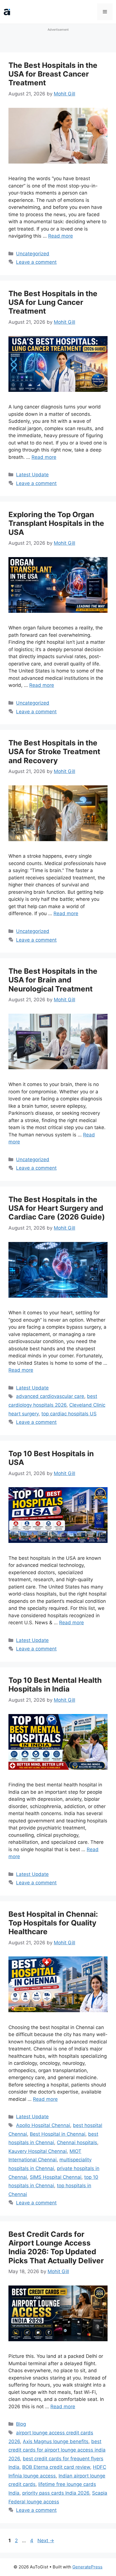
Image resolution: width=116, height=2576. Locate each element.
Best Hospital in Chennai (58, 2134)
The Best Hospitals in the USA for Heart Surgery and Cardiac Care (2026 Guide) (57, 1208)
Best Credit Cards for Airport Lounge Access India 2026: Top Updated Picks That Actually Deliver (56, 2247)
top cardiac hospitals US (69, 1414)
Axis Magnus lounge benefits (56, 2441)
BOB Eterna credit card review (56, 2467)
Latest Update (32, 475)
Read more (61, 236)
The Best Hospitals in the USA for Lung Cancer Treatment (53, 302)
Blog (21, 2424)
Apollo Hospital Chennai (43, 2125)
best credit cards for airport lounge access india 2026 (57, 2450)
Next (46, 2541)
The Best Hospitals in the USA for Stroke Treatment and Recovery (54, 751)
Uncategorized (33, 254)
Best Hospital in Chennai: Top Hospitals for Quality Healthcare (53, 1923)
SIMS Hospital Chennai (56, 2177)
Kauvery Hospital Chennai (38, 2151)
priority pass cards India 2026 (56, 2493)
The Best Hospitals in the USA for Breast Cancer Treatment (53, 74)
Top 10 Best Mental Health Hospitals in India (55, 1684)
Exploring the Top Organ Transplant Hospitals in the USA (56, 523)
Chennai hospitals (77, 2142)
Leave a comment (36, 262)
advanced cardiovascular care (50, 1396)
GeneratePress (87, 2567)
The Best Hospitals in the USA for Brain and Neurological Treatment (53, 980)
